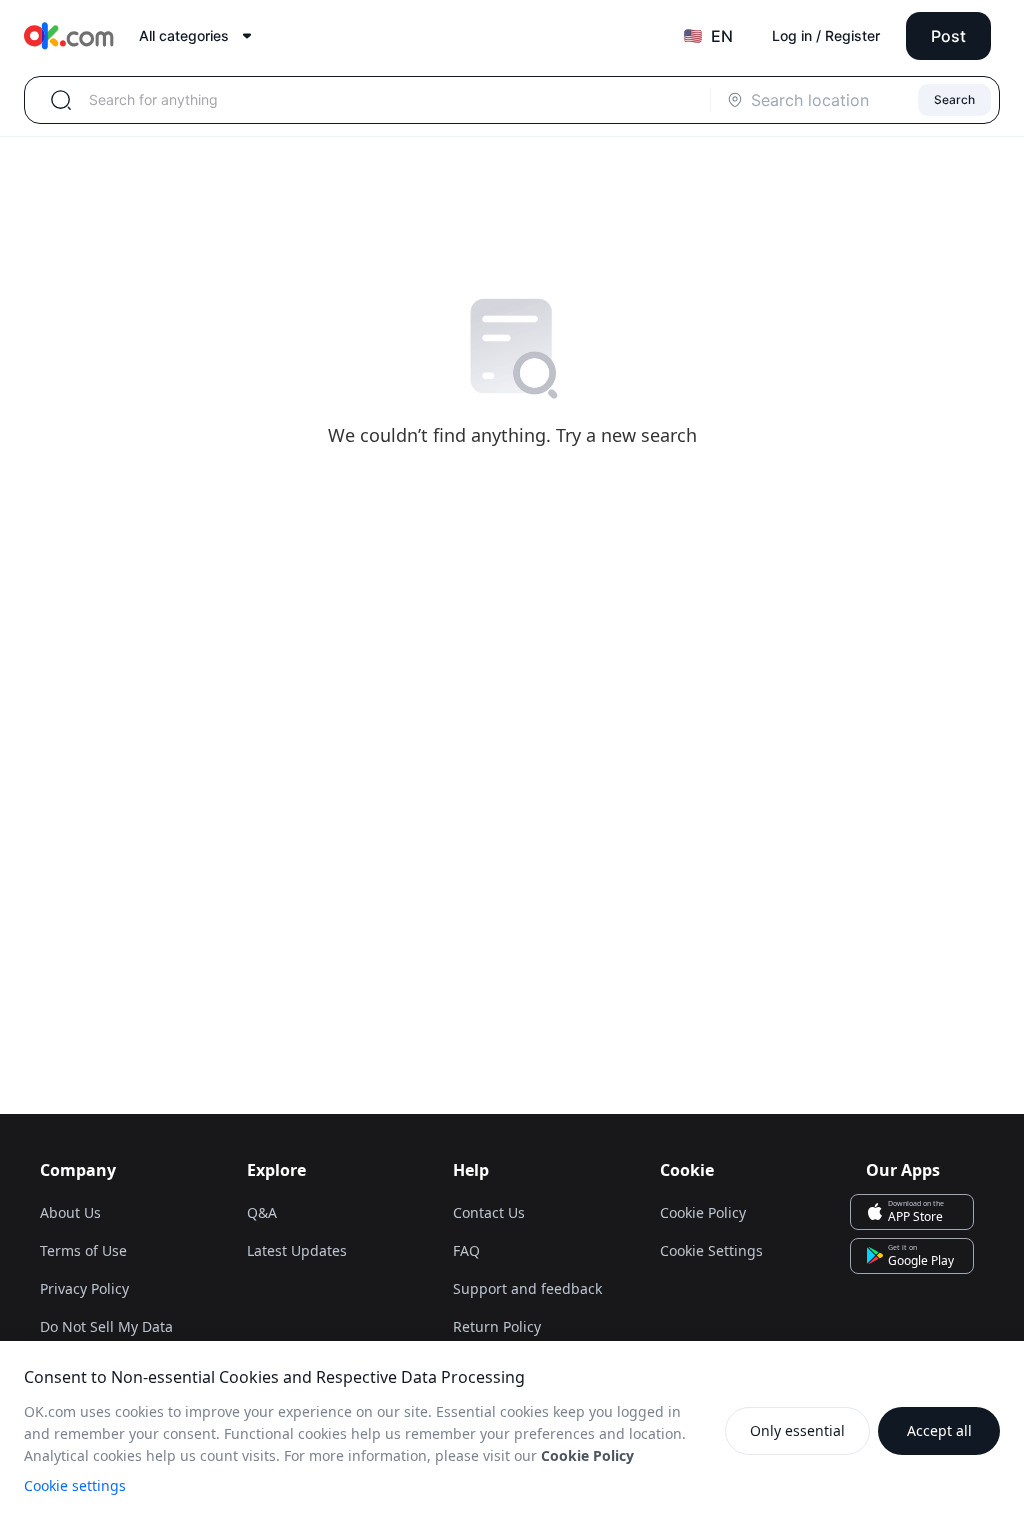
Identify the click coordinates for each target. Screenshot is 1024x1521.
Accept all (939, 1430)
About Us (70, 1212)
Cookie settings (75, 1485)
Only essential (797, 1430)
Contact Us (489, 1212)
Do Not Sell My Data (106, 1326)
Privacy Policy (84, 1288)
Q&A (262, 1212)
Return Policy (497, 1326)
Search (954, 99)
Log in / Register (826, 35)
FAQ (466, 1250)
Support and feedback (527, 1288)
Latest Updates (297, 1250)
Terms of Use (83, 1250)
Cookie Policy (703, 1212)
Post (948, 36)
